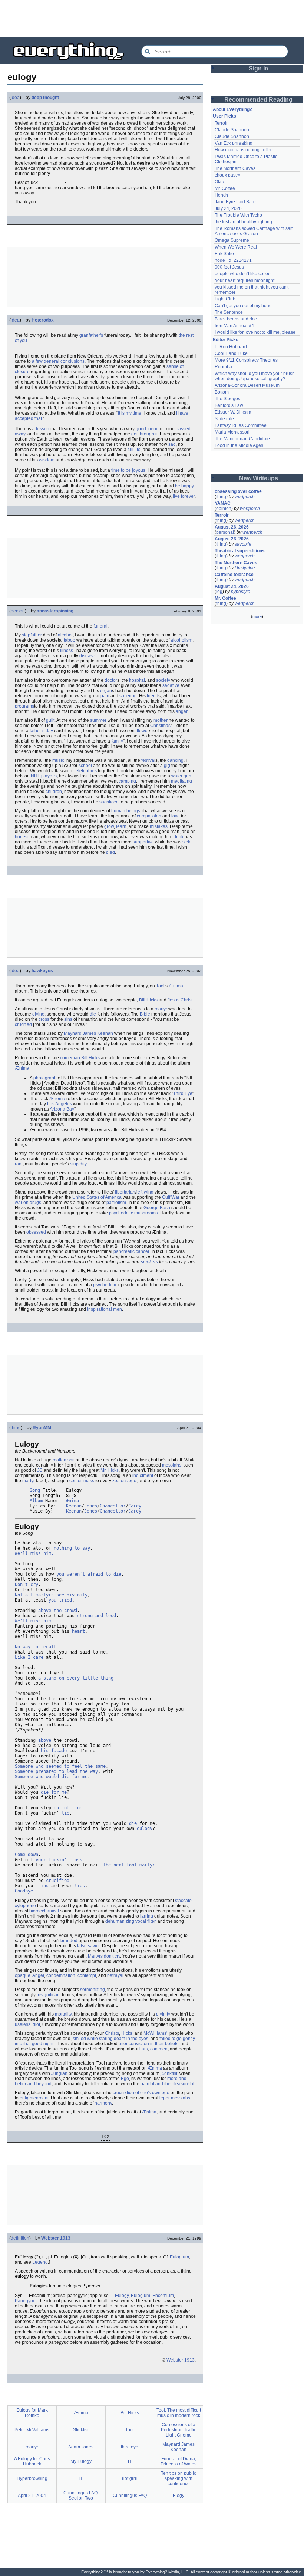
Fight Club (225, 299)
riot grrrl (130, 2478)
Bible (145, 1014)
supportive (143, 842)
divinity (163, 2014)
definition (20, 2238)
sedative (171, 685)
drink (179, 837)
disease (87, 656)
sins (68, 1019)
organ (106, 691)
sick (186, 842)
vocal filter (145, 1921)
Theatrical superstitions (240, 551)
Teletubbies (85, 771)
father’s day (41, 731)
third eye (130, 2447)
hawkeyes (42, 971)
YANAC (223, 503)
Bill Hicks (148, 1000)
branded (69, 1941)
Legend (40, 2262)
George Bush (157, 1208)
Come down (27, 1855)
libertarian (125, 1192)
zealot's (120, 1481)
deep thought (45, 98)
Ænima (176, 986)
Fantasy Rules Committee (241, 425)
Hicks (127, 2033)
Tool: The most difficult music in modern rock (179, 2413)
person (18, 611)
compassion (149, 816)
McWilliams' (155, 2033)
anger (181, 711)
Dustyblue (245, 568)
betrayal (115, 1975)
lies (80, 1886)
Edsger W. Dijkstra (233, 412)
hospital (137, 680)
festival (148, 760)
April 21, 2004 (32, 2496)
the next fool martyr (129, 1865)
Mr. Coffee (225, 188)
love (176, 816)
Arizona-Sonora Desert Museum (247, 385)
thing (16, 1428)
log (219, 592)
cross (44, 1019)
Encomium (163, 2296)
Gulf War (171, 1197)
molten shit (64, 1460)
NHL (35, 776)
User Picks (224, 116)
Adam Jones (81, 2447)
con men (159, 2049)
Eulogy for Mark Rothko (32, 2413)
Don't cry (27, 1585)
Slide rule (224, 419)
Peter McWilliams (32, 2430)
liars (144, 2049)
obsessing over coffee (238, 491)
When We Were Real (236, 247)
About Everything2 (232, 109)
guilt (50, 720)
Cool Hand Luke (231, 353)
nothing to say (72, 1548)
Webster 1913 (56, 2238)
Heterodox (43, 320)
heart (78, 1631)
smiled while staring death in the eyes (110, 2039)
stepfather (32, 635)
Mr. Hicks (110, 1470)
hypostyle (241, 592)
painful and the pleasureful (167, 2084)
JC (40, 1470)
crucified (23, 1024)
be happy (184, 486)
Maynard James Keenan (88, 1033)
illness (67, 651)
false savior (88, 1946)
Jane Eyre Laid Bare (235, 202)
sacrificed (109, 802)
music (58, 760)
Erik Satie (224, 254)
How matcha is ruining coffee (244, 150)
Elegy (179, 2496)
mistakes (159, 826)
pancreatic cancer (131, 1251)
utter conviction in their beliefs (148, 2044)
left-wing (145, 1192)
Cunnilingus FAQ (130, 2496)
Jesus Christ (180, 1000)
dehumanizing (120, 1921)
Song (35, 1490)
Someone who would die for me (51, 1777)
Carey (135, 1506)
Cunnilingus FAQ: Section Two (81, 2496)
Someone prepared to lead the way (56, 1771)
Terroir (221, 123)
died (110, 852)
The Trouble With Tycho (238, 215)
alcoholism (181, 640)
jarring (147, 1916)
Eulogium (179, 2257)
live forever (184, 496)
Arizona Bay (62, 1109)
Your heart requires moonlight (244, 280)
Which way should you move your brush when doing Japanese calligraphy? (255, 376)
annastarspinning (55, 611)
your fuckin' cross (59, 1860)
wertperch (245, 497)
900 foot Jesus (229, 267)
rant (19, 1164)
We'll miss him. (34, 1553)
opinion (224, 509)
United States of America (97, 1197)
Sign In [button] (259, 68)
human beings (126, 811)
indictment (143, 1475)
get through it (144, 434)
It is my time (130, 413)
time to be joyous (128, 470)
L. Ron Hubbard (231, 347)
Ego (125, 2079)
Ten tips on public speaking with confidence (179, 2478)
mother (161, 720)
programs (24, 706)
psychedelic (121, 1213)
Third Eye (183, 1093)
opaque (23, 1975)
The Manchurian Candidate (242, 439)
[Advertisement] (152, 19)
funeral (100, 626)
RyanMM (42, 1428)
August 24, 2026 (232, 586)
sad (172, 444)
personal (225, 532)
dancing (175, 760)
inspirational (100, 1309)
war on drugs (28, 1203)
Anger (38, 1975)
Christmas (160, 726)
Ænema (57, 1099)
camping (127, 781)
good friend (147, 429)
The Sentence (229, 312)
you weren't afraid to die (89, 1574)
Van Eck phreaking (234, 143)
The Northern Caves (235, 168)
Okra (219, 182)
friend (153, 696)
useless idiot (27, 2024)
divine (38, 1014)
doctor (111, 680)
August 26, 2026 (232, 527)
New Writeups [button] (259, 478)
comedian (70, 1058)
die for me (54, 1792)
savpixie (243, 544)
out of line (68, 1808)
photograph (45, 1078)
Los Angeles (60, 1104)
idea (15, 98)
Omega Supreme (232, 240)
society (163, 680)
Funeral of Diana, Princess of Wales (179, 2461)
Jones (91, 1506)
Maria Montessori (232, 432)
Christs (112, 2033)
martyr (161, 1009)
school (85, 766)
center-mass (82, 1481)
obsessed (36, 1232)
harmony (103, 2103)
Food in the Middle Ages (239, 445)
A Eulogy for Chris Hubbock (32, 2461)
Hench (221, 195)
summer (98, 720)
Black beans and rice (236, 319)
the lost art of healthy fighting (243, 222)
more (257, 616)
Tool (160, 986)
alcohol (65, 635)
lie (65, 1813)
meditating (181, 781)
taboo (70, 640)
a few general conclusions (58, 361)
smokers (149, 1262)
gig (167, 766)
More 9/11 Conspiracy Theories (246, 360)
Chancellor (113, 1506)
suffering (128, 696)
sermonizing (92, 1990)
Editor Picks (226, 340)
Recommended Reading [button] (258, 100)
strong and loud (97, 1616)
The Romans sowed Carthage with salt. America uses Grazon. (255, 231)
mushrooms (146, 1213)
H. (81, 2478)
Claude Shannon (232, 130)
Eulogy (122, 2296)
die (93, 1014)
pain (105, 696)
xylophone (25, 1906)
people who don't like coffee (243, 274)
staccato (183, 1901)
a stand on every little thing (76, 1678)
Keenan (74, 1506)
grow (109, 826)
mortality (63, 2014)
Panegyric (25, 2301)
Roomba (223, 367)
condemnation (61, 1975)
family (117, 741)
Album (36, 1501)
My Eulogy (81, 2461)
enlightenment (34, 2098)
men (118, 1309)
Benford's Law (229, 405)
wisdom (47, 460)
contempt (87, 1975)
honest (22, 837)
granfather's (91, 335)
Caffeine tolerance (234, 575)
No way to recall (36, 1647)
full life (134, 450)
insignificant (49, 1995)
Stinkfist (169, 2073)
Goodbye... (28, 1891)
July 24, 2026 (228, 208)
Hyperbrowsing (32, 2478)
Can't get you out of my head (243, 306)
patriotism (116, 1203)
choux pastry (227, 175)
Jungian (59, 2073)
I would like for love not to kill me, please (255, 332)
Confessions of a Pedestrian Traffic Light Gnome (179, 2430)
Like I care (29, 1657)
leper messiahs (175, 2098)
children (54, 792)
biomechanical (44, 1911)
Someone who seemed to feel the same (60, 1766)
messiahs (172, 1465)
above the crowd (58, 1611)
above (45, 1740)
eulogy (145, 1829)
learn (121, 826)
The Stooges (227, 399)
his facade (54, 1751)
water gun (181, 776)
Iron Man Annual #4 (234, 326)
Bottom (222, 392)
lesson (43, 429)
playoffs (49, 776)
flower (143, 731)
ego (133, 1481)
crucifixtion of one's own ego (141, 2093)
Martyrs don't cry (104, 1956)
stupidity (78, 1164)
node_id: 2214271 (233, 260)
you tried (60, 1600)
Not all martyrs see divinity (51, 1595)
